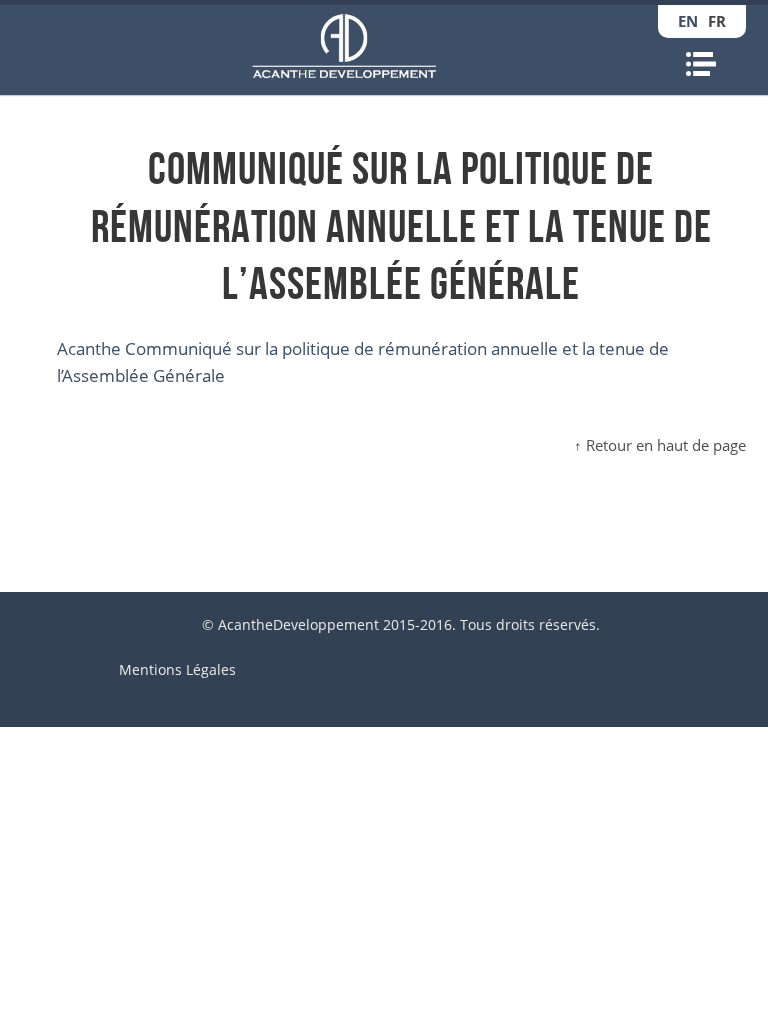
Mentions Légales (177, 669)
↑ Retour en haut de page (660, 445)
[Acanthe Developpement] (344, 46)
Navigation (701, 64)
